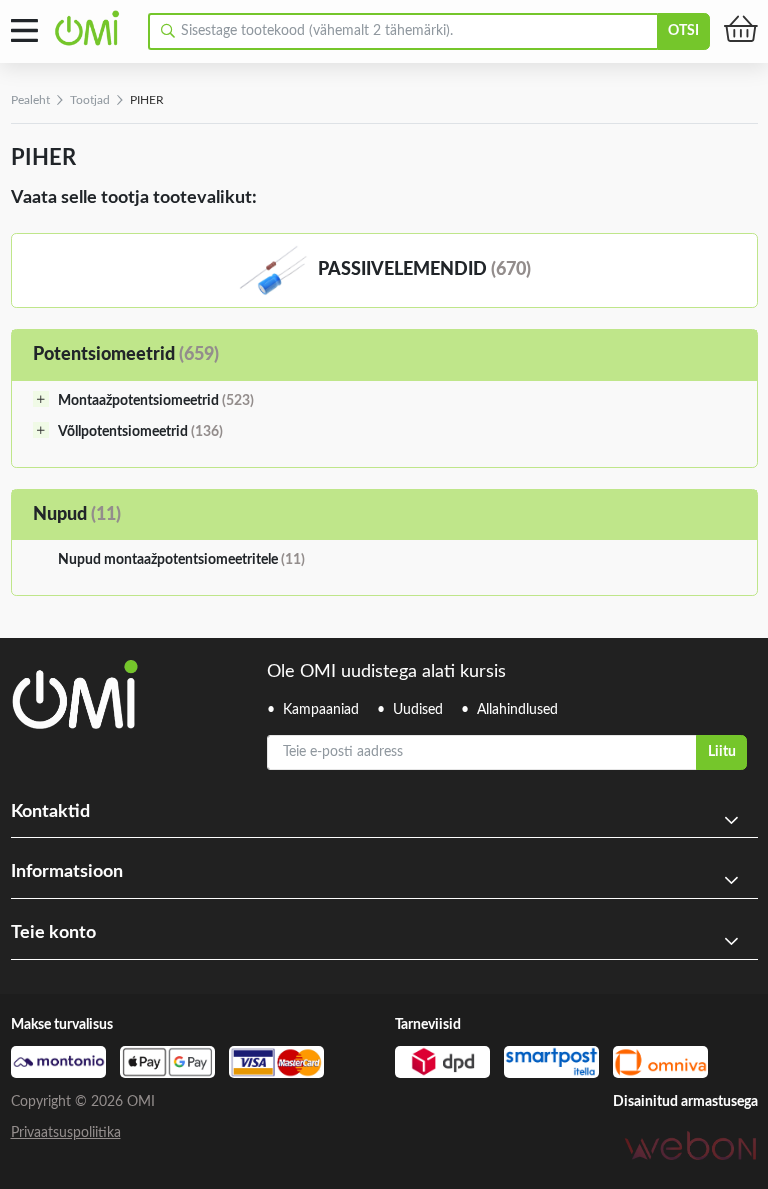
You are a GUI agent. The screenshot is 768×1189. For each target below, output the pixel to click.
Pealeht (30, 100)
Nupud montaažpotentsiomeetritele (181, 560)
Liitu (722, 752)
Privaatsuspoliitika (66, 1133)
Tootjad (90, 100)
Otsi (683, 31)
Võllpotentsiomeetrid (140, 432)
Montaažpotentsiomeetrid (156, 401)
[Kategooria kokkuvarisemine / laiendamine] (41, 399)
